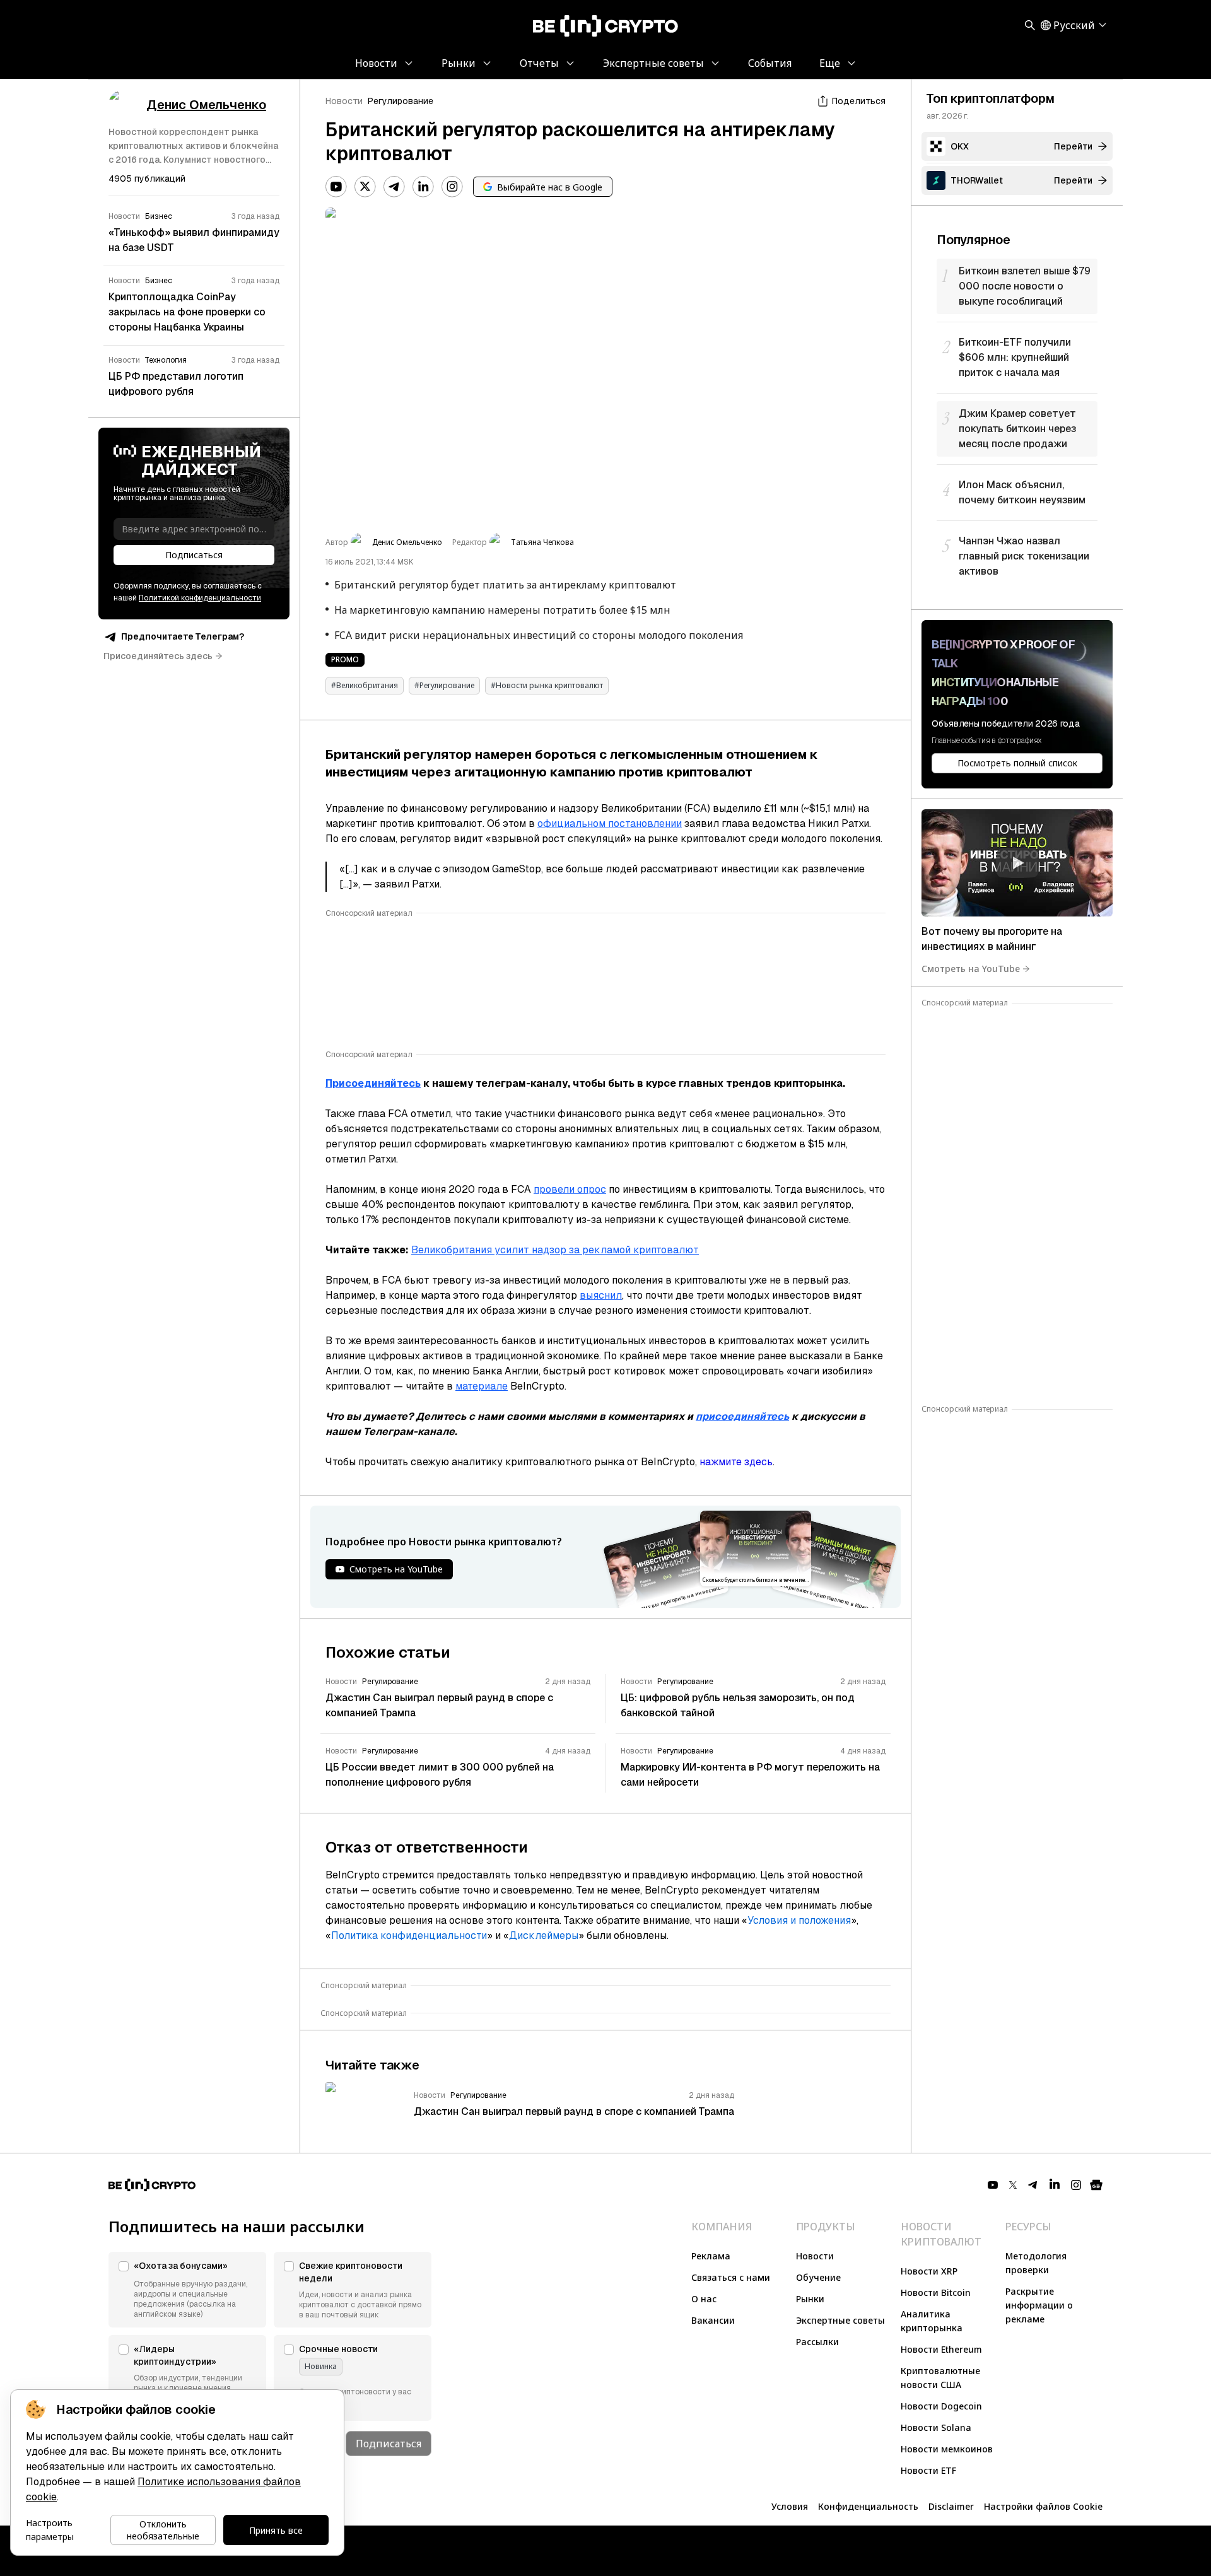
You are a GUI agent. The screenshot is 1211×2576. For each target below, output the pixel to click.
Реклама (711, 2256)
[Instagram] (452, 187)
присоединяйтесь (742, 1416)
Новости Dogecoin (941, 2406)
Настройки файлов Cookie (1043, 2506)
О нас (704, 2299)
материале (482, 1386)
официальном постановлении (610, 823)
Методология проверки (1036, 2263)
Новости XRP (929, 2271)
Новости (344, 101)
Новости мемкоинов (947, 2449)
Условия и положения (799, 1920)
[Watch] (1017, 863)
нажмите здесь (736, 1462)
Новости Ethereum (941, 2349)
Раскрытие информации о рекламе (1039, 2305)
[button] (187, 2290)
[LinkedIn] (423, 187)
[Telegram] (394, 187)
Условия (790, 2506)
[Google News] (1096, 2185)
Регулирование (401, 101)
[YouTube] (336, 187)
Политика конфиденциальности (409, 1935)
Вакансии (713, 2320)
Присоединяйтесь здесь (158, 656)
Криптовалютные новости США (940, 2378)
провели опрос (570, 1189)
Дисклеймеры (544, 1935)
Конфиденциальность (868, 2506)
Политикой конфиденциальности (200, 598)
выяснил (601, 1295)
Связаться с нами (731, 2277)
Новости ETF (928, 2470)
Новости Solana (936, 2427)
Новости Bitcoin (936, 2292)
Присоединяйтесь (373, 1083)
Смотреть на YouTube (971, 969)
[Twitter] (365, 187)
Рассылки (817, 2342)
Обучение (818, 2277)
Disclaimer (951, 2506)
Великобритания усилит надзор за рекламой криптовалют (555, 1250)
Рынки (810, 2299)
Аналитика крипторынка (932, 2321)
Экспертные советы (840, 2320)
